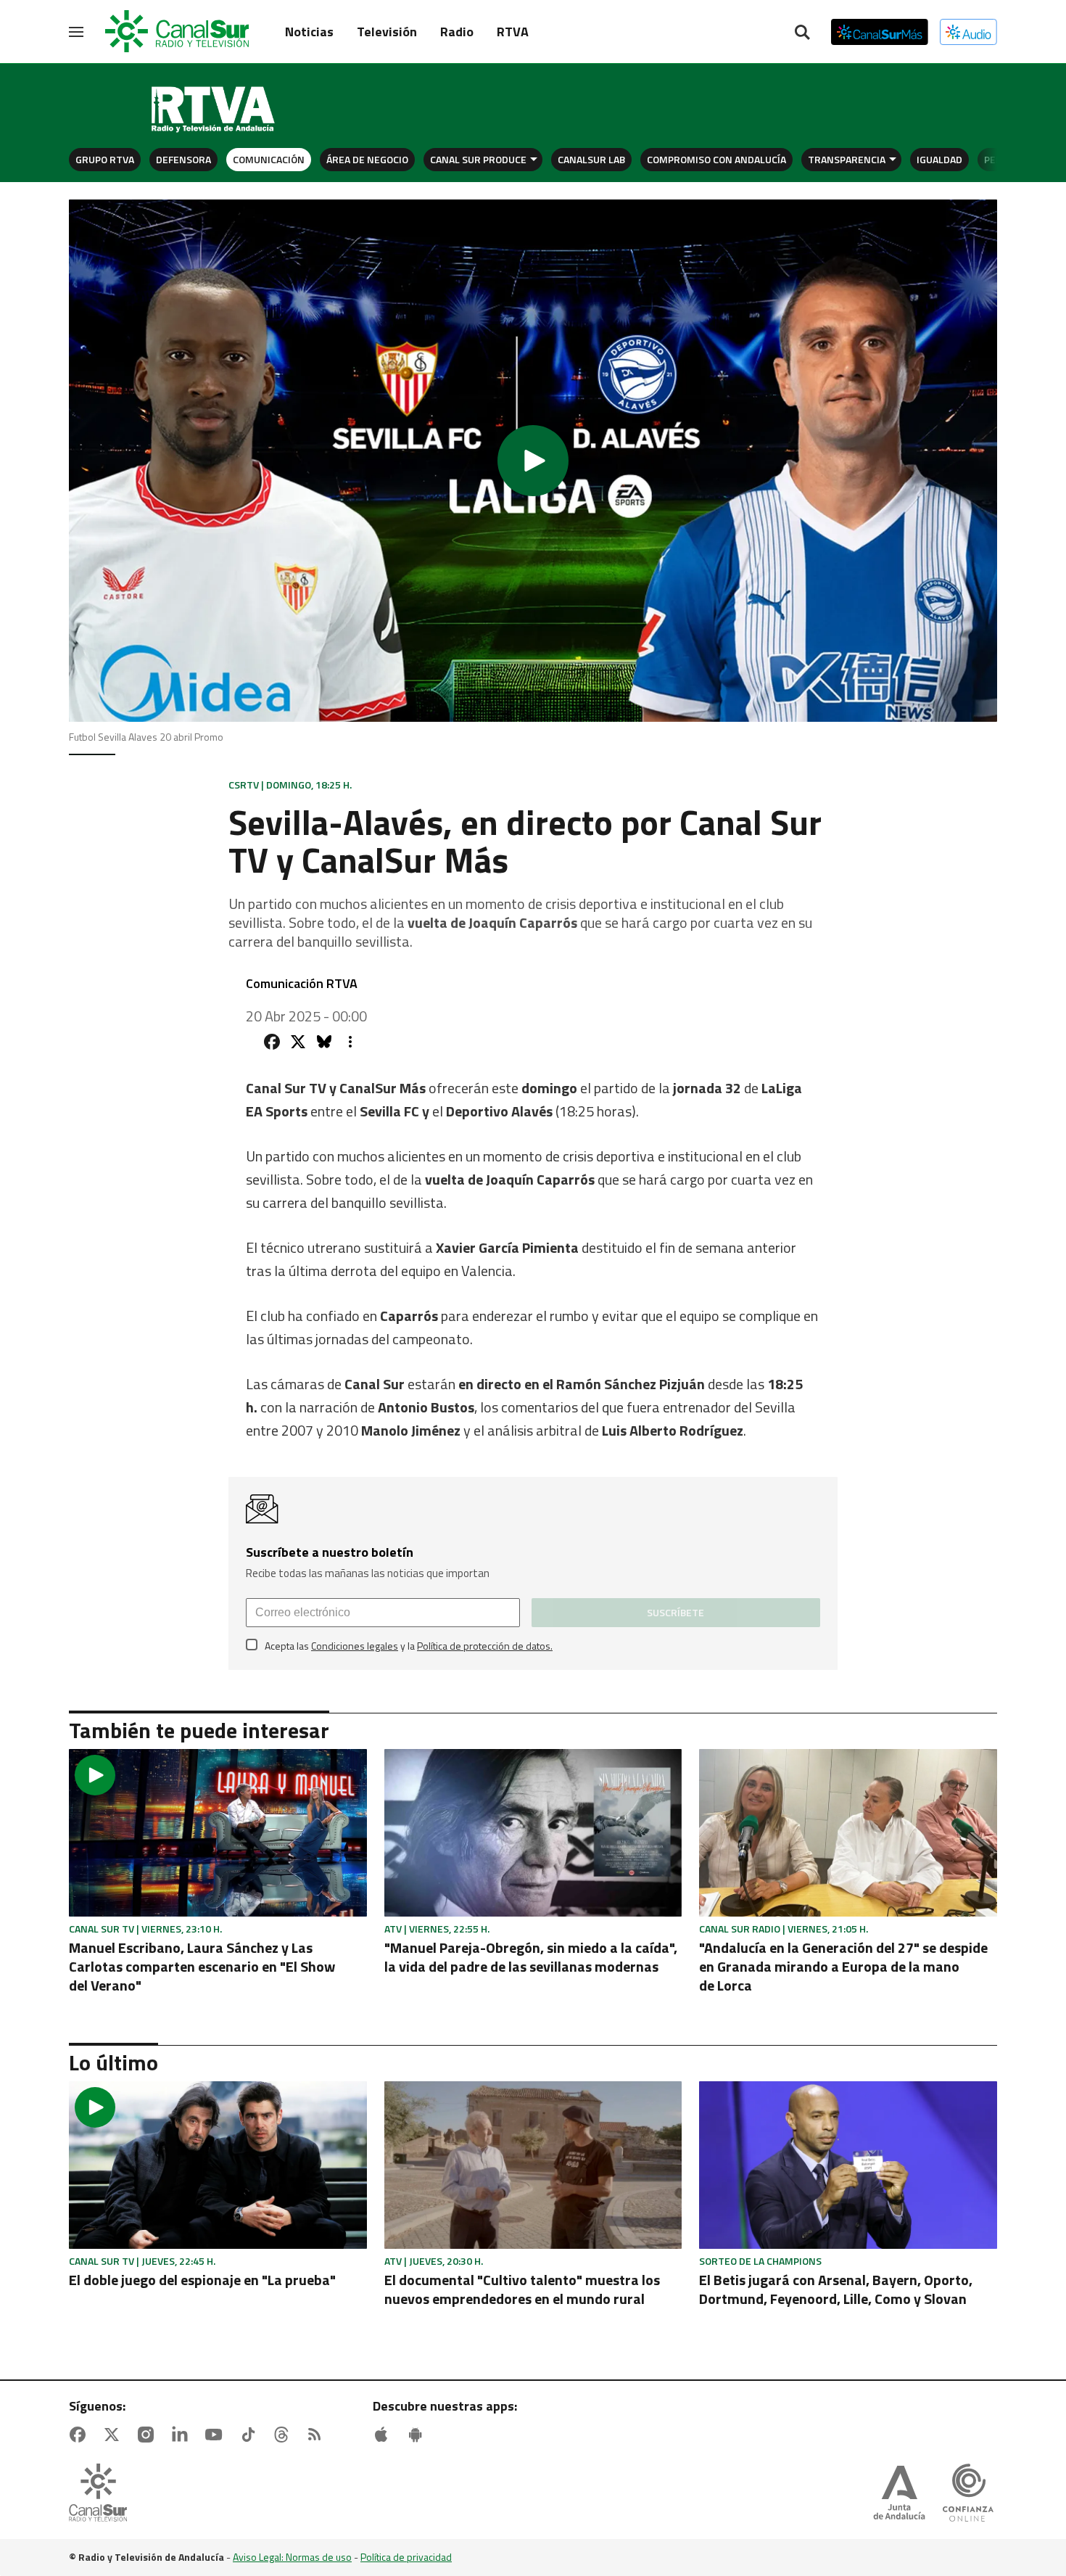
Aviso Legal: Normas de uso (292, 2557)
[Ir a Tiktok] (251, 2435)
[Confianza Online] (968, 2494)
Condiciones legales (355, 1646)
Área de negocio (367, 159)
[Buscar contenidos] (802, 33)
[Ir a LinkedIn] (183, 2435)
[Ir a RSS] (318, 2435)
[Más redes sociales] (350, 1042)
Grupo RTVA (105, 159)
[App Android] (418, 2435)
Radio (457, 32)
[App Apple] (384, 2435)
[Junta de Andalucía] (899, 2494)
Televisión (387, 32)
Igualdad (939, 159)
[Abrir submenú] (534, 159)
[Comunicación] (214, 110)
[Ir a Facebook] (80, 2435)
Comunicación (269, 159)
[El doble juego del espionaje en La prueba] (218, 2165)
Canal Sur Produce (478, 159)
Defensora (183, 159)
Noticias (309, 32)
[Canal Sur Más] (880, 32)
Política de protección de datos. (485, 1646)
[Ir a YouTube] (217, 2435)
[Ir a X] (115, 2435)
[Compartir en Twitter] (298, 1042)
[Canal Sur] (178, 32)
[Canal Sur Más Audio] (968, 32)
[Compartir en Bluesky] (324, 1042)
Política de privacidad (406, 2557)
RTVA (513, 32)
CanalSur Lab (591, 159)
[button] (533, 461)
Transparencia (847, 159)
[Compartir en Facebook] (272, 1042)
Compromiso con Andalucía (716, 159)
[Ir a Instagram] (149, 2435)
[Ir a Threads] (284, 2435)
